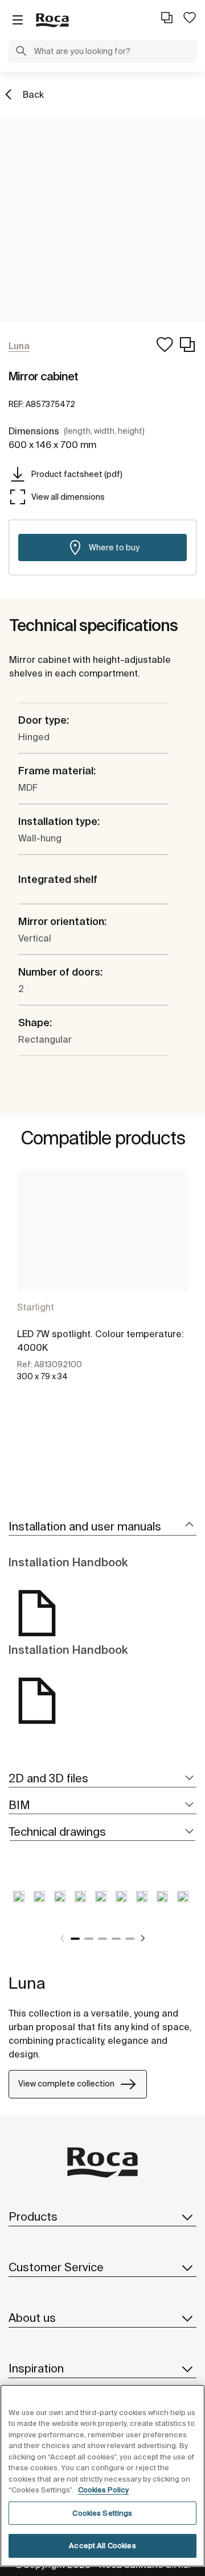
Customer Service (56, 2267)
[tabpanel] (102, 1288)
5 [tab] (130, 1939)
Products (33, 2216)
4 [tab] (116, 1939)
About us (32, 2318)
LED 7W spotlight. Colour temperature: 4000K (101, 1341)
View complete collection (66, 2084)
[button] (21, 52)
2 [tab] (89, 1939)
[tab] (102, 1527)
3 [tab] (102, 1939)
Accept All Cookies (102, 2546)
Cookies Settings (102, 2513)
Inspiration (36, 2368)
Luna (27, 1983)
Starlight (36, 1307)
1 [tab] (75, 1939)
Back (33, 94)
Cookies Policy (103, 2490)
